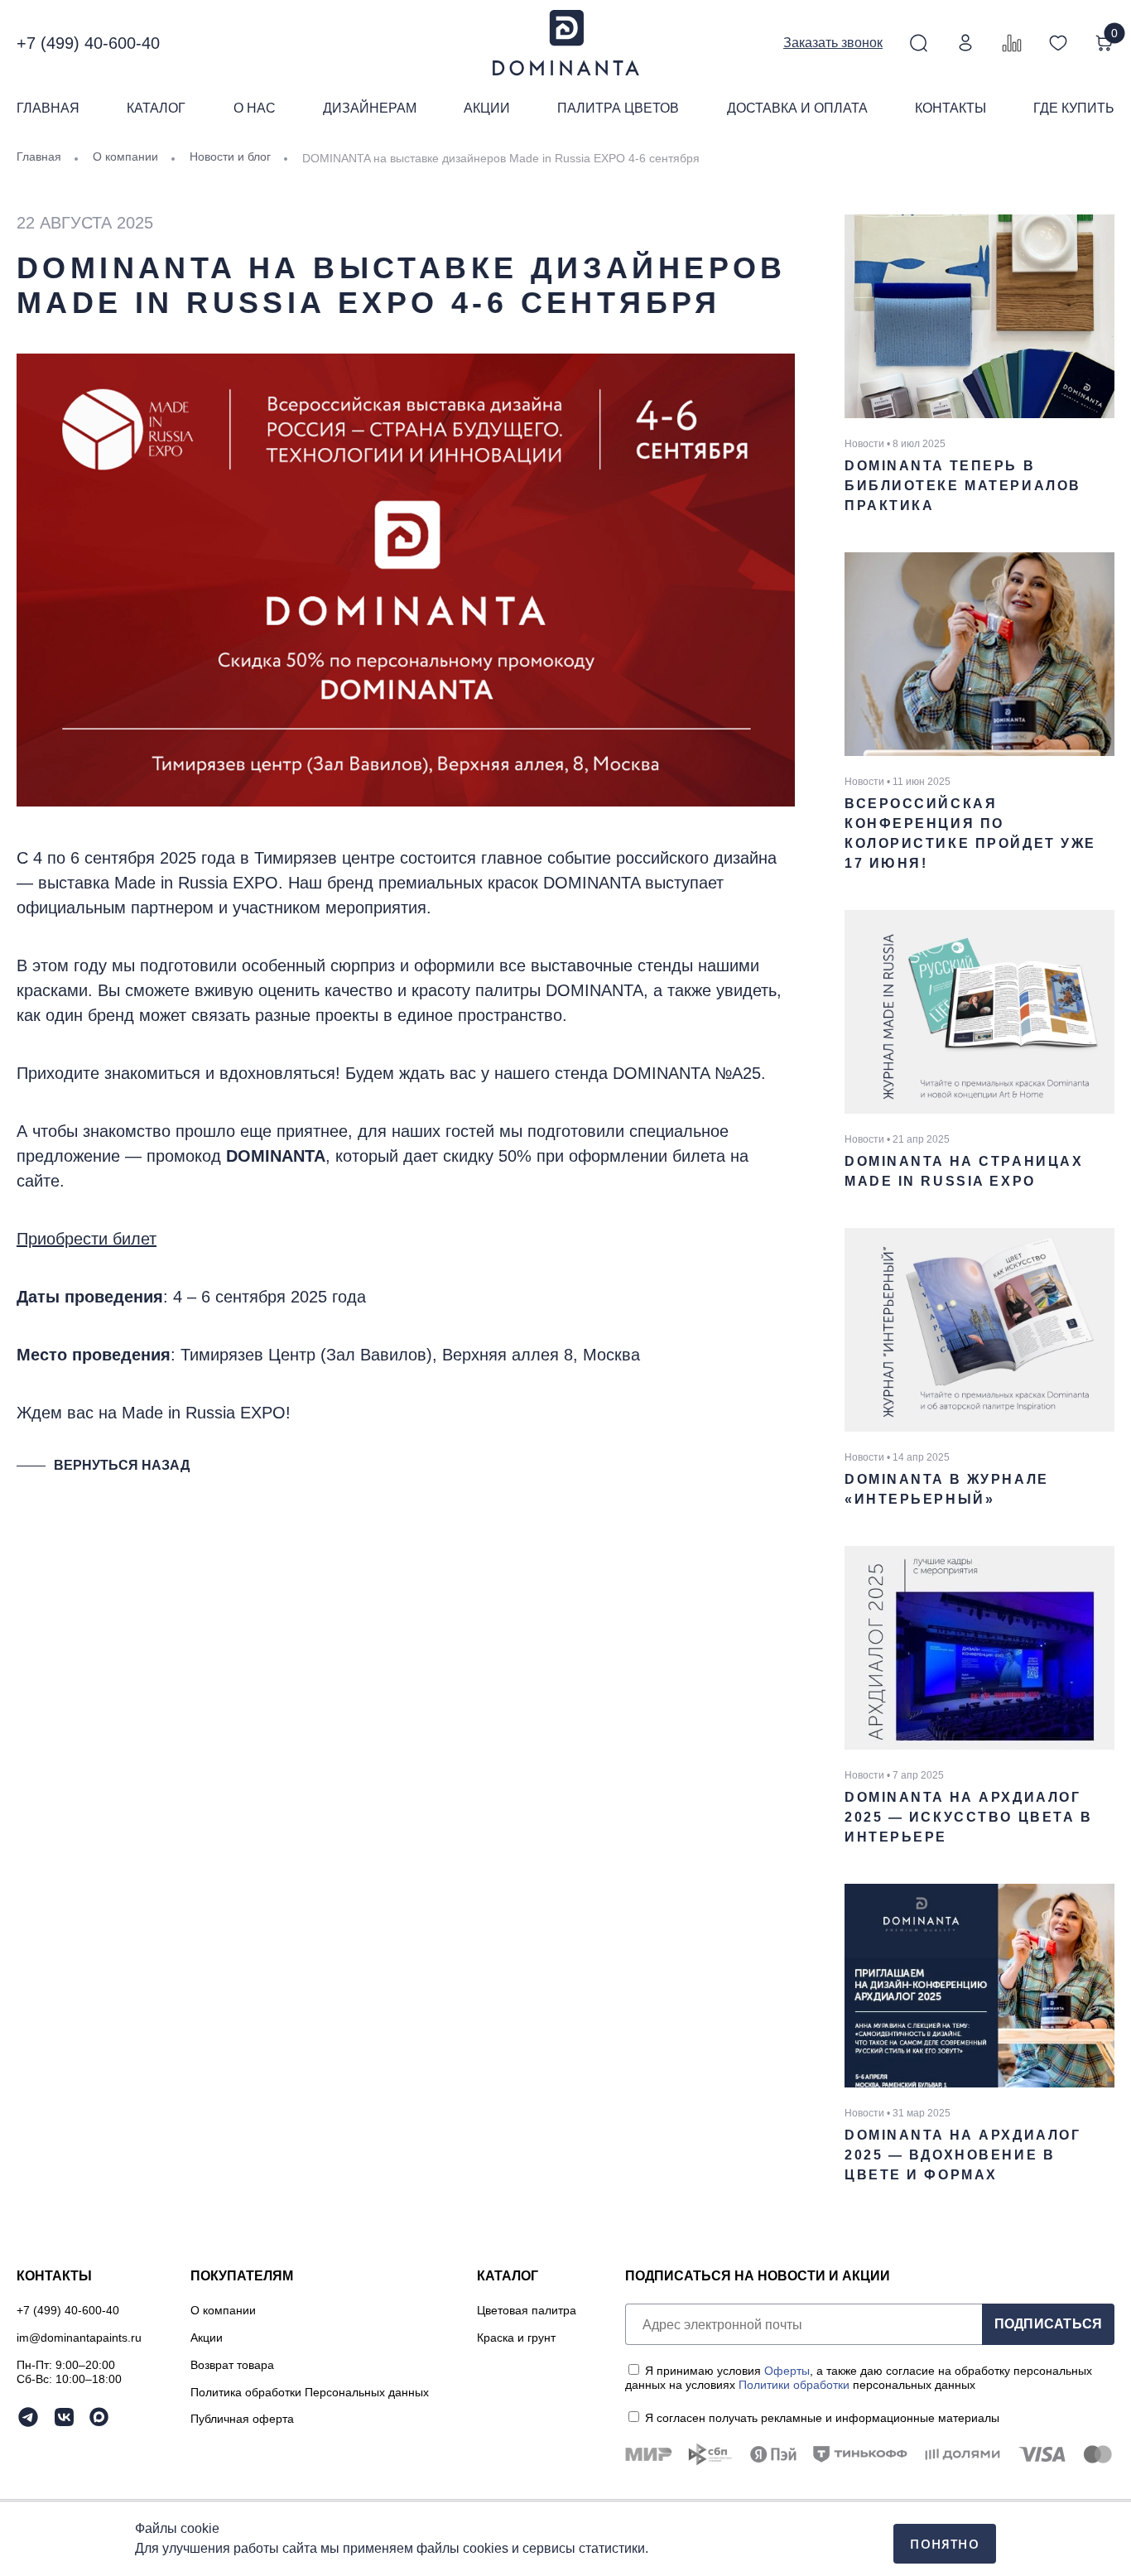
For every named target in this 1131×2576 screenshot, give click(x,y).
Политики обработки (794, 2385)
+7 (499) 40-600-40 (88, 43)
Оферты (787, 2371)
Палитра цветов (618, 108)
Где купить (1074, 108)
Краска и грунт (516, 2338)
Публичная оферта (242, 2419)
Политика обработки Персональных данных (310, 2392)
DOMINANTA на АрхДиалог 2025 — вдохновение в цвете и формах (963, 2155)
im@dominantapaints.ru (79, 2338)
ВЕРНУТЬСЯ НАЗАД (122, 1465)
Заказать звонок (833, 43)
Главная (48, 108)
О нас (255, 108)
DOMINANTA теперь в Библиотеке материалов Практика (963, 486)
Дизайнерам (370, 108)
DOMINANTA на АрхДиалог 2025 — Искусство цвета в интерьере (968, 1817)
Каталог (156, 108)
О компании (223, 2310)
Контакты (951, 108)
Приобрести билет (87, 1239)
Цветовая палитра (527, 2310)
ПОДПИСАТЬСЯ (1049, 2324)
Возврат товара (232, 2365)
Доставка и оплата (797, 108)
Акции (487, 108)
